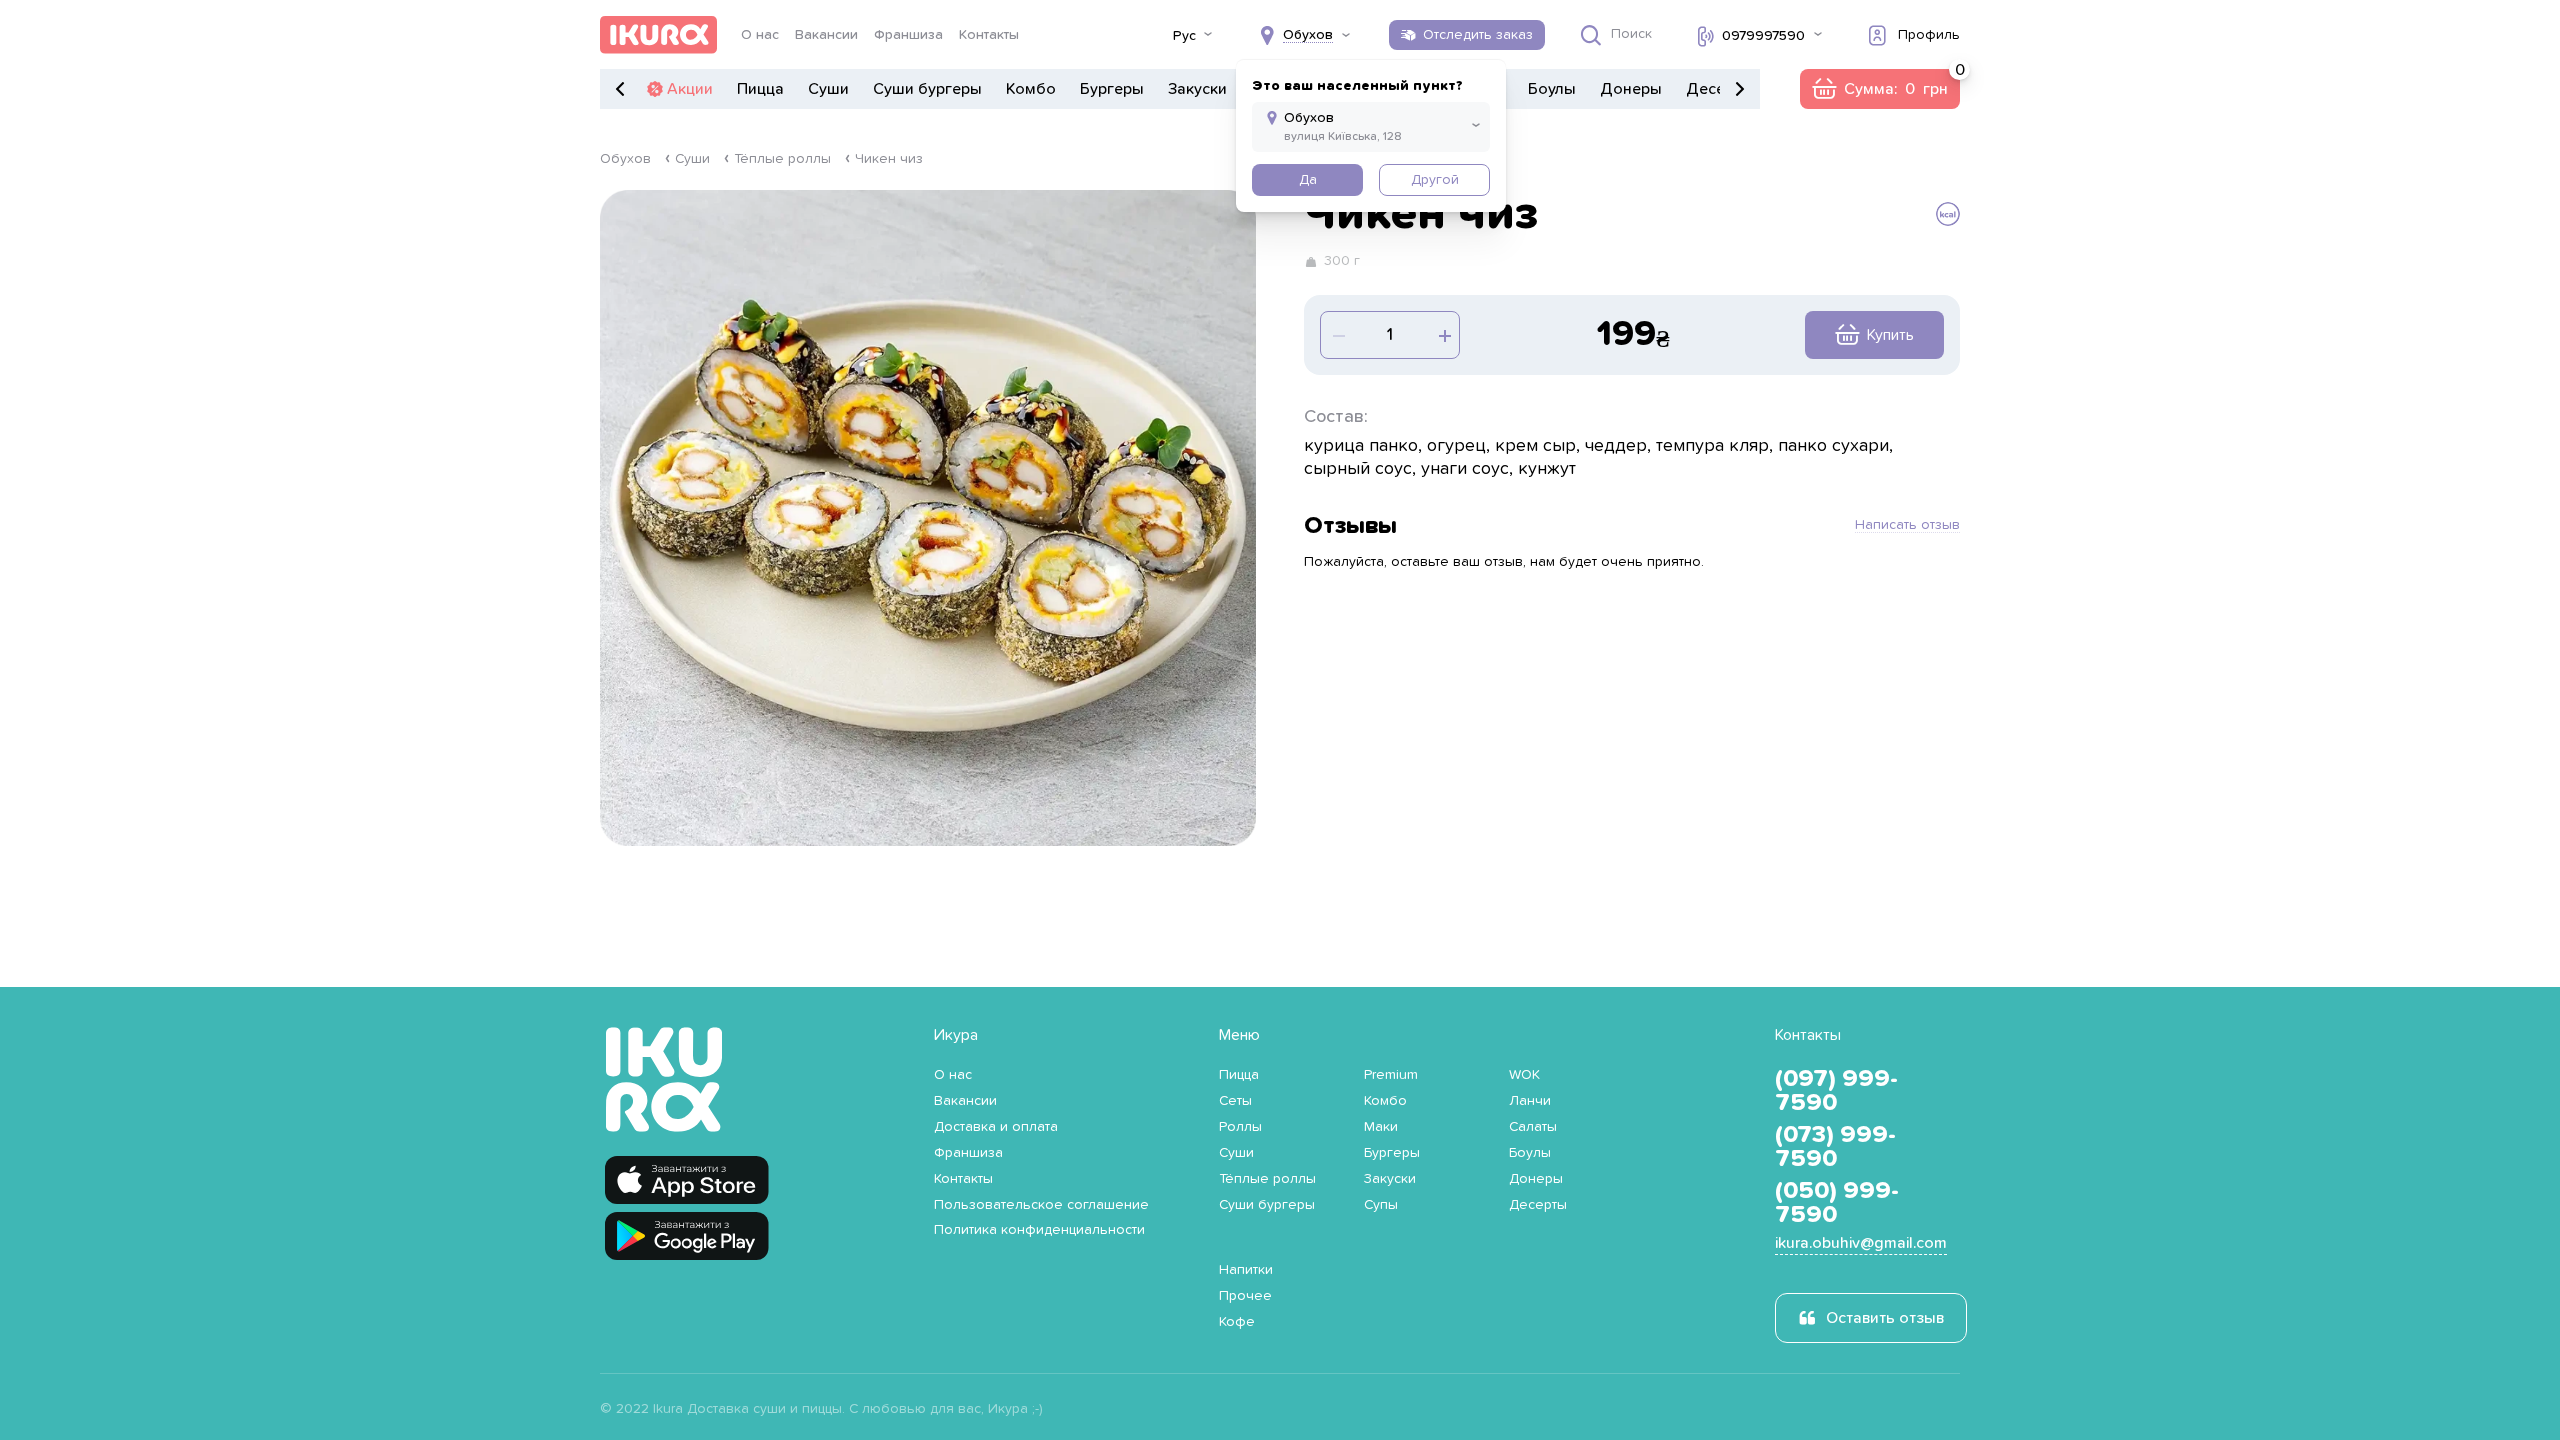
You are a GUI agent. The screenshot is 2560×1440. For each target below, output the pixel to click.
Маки (1381, 1127)
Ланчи (1530, 1101)
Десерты (1538, 1205)
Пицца (760, 89)
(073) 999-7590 (1835, 1147)
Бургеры (1112, 89)
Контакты (989, 35)
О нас (760, 35)
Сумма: (1879, 89)
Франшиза (908, 35)
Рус (1184, 36)
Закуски (1197, 89)
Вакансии (826, 35)
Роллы (1240, 1127)
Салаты (1533, 1127)
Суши (828, 89)
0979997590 (1763, 36)
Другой (1435, 180)
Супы (1381, 1205)
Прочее (1245, 1296)
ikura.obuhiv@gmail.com (1861, 1243)
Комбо (1031, 89)
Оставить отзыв (1885, 1318)
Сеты (1235, 1101)
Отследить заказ (1478, 35)
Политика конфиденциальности (1039, 1230)
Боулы (1552, 89)
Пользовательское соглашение (1041, 1205)
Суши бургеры (927, 89)
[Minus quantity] (1443, 335)
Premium (1391, 1075)
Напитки (1246, 1270)
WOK (1524, 1075)
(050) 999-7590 (1837, 1203)
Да (1308, 180)
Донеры (1631, 89)
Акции (690, 89)
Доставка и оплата (996, 1127)
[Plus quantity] (1337, 335)
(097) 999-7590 (1836, 1091)
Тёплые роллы (782, 159)
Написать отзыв (1907, 525)
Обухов (625, 159)
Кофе (1237, 1322)
